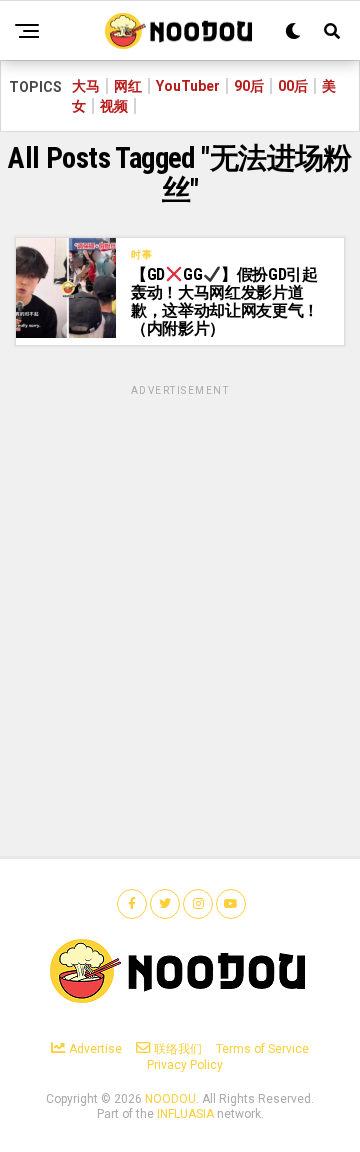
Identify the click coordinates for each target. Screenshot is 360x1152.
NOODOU (170, 1099)
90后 (249, 86)
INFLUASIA (185, 1114)
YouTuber (188, 86)
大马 (86, 86)
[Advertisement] (180, 579)
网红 (128, 86)
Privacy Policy (185, 1065)
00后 (293, 86)
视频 (114, 106)
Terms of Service (262, 1049)
